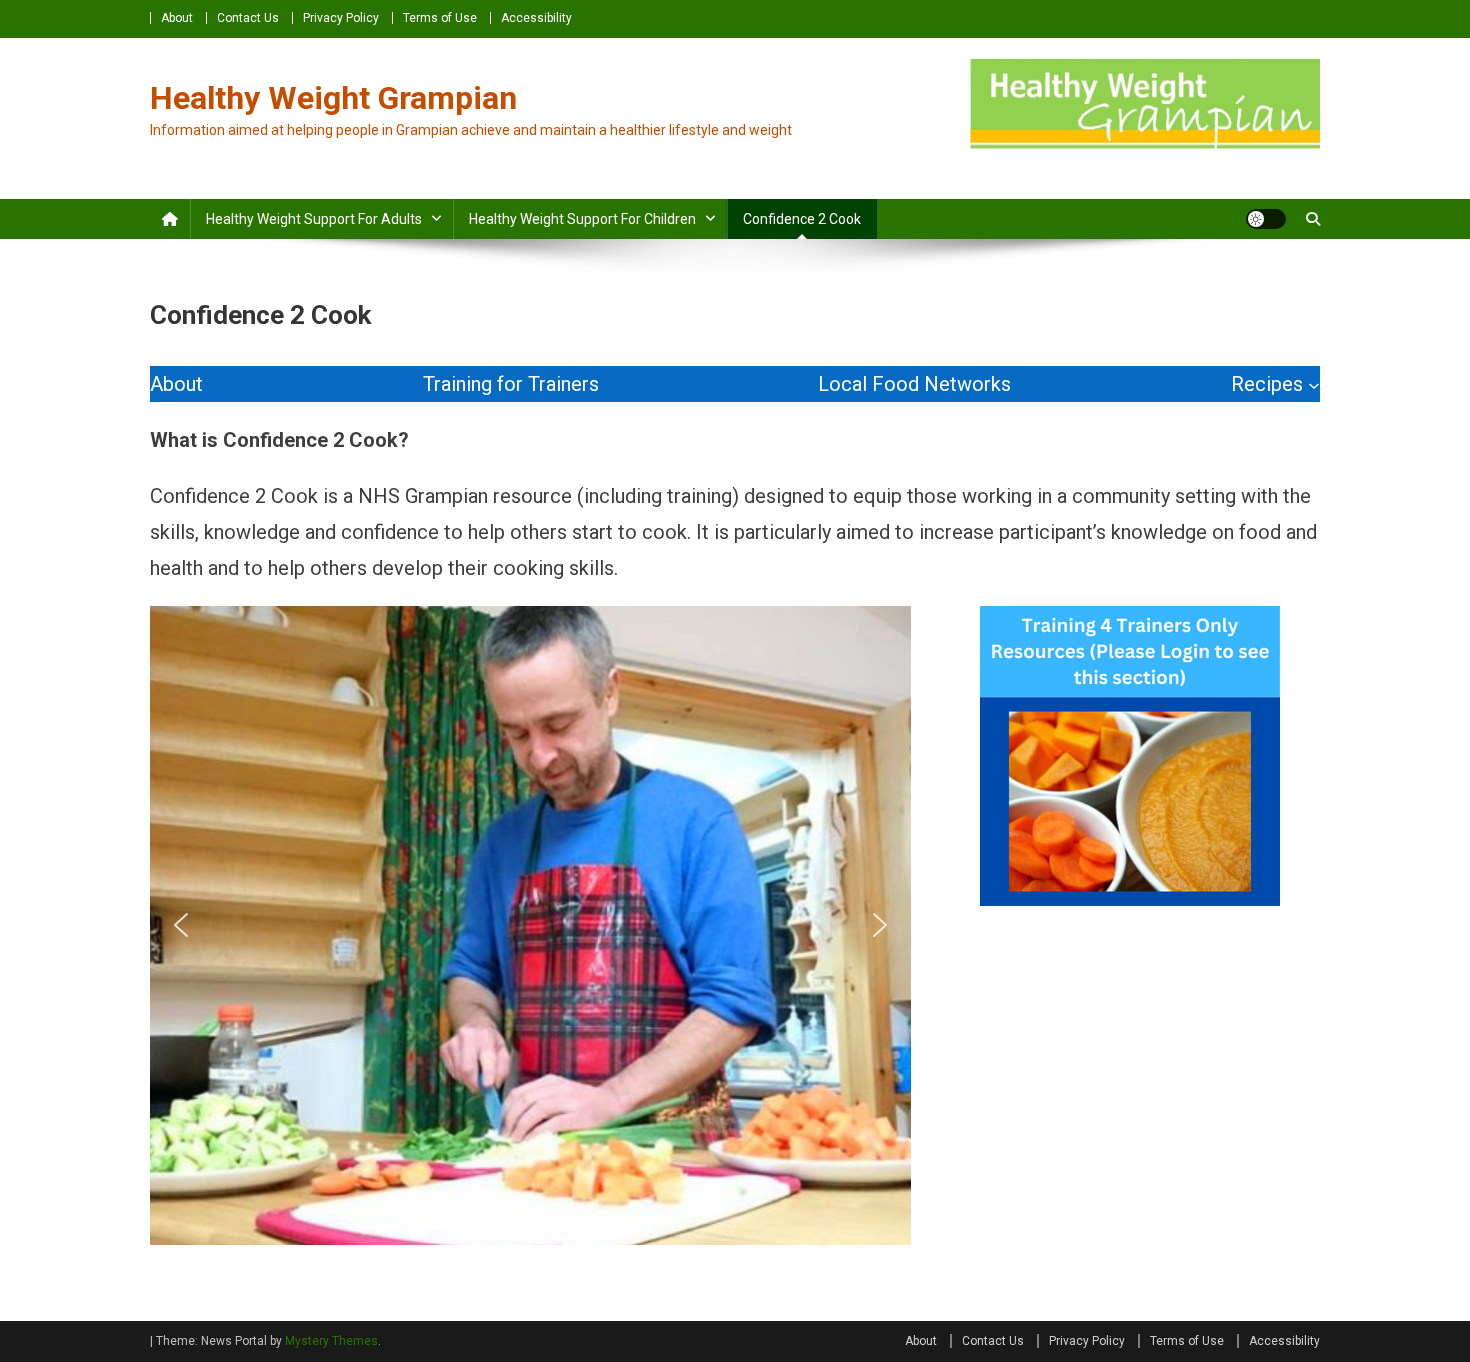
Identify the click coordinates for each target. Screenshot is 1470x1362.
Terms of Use (440, 18)
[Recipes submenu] (1314, 384)
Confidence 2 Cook (802, 219)
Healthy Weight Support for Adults (314, 219)
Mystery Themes (331, 1341)
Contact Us (248, 18)
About (177, 18)
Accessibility (536, 18)
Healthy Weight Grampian (333, 98)
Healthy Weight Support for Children (582, 219)
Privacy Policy (341, 18)
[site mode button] (1266, 219)
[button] (181, 925)
